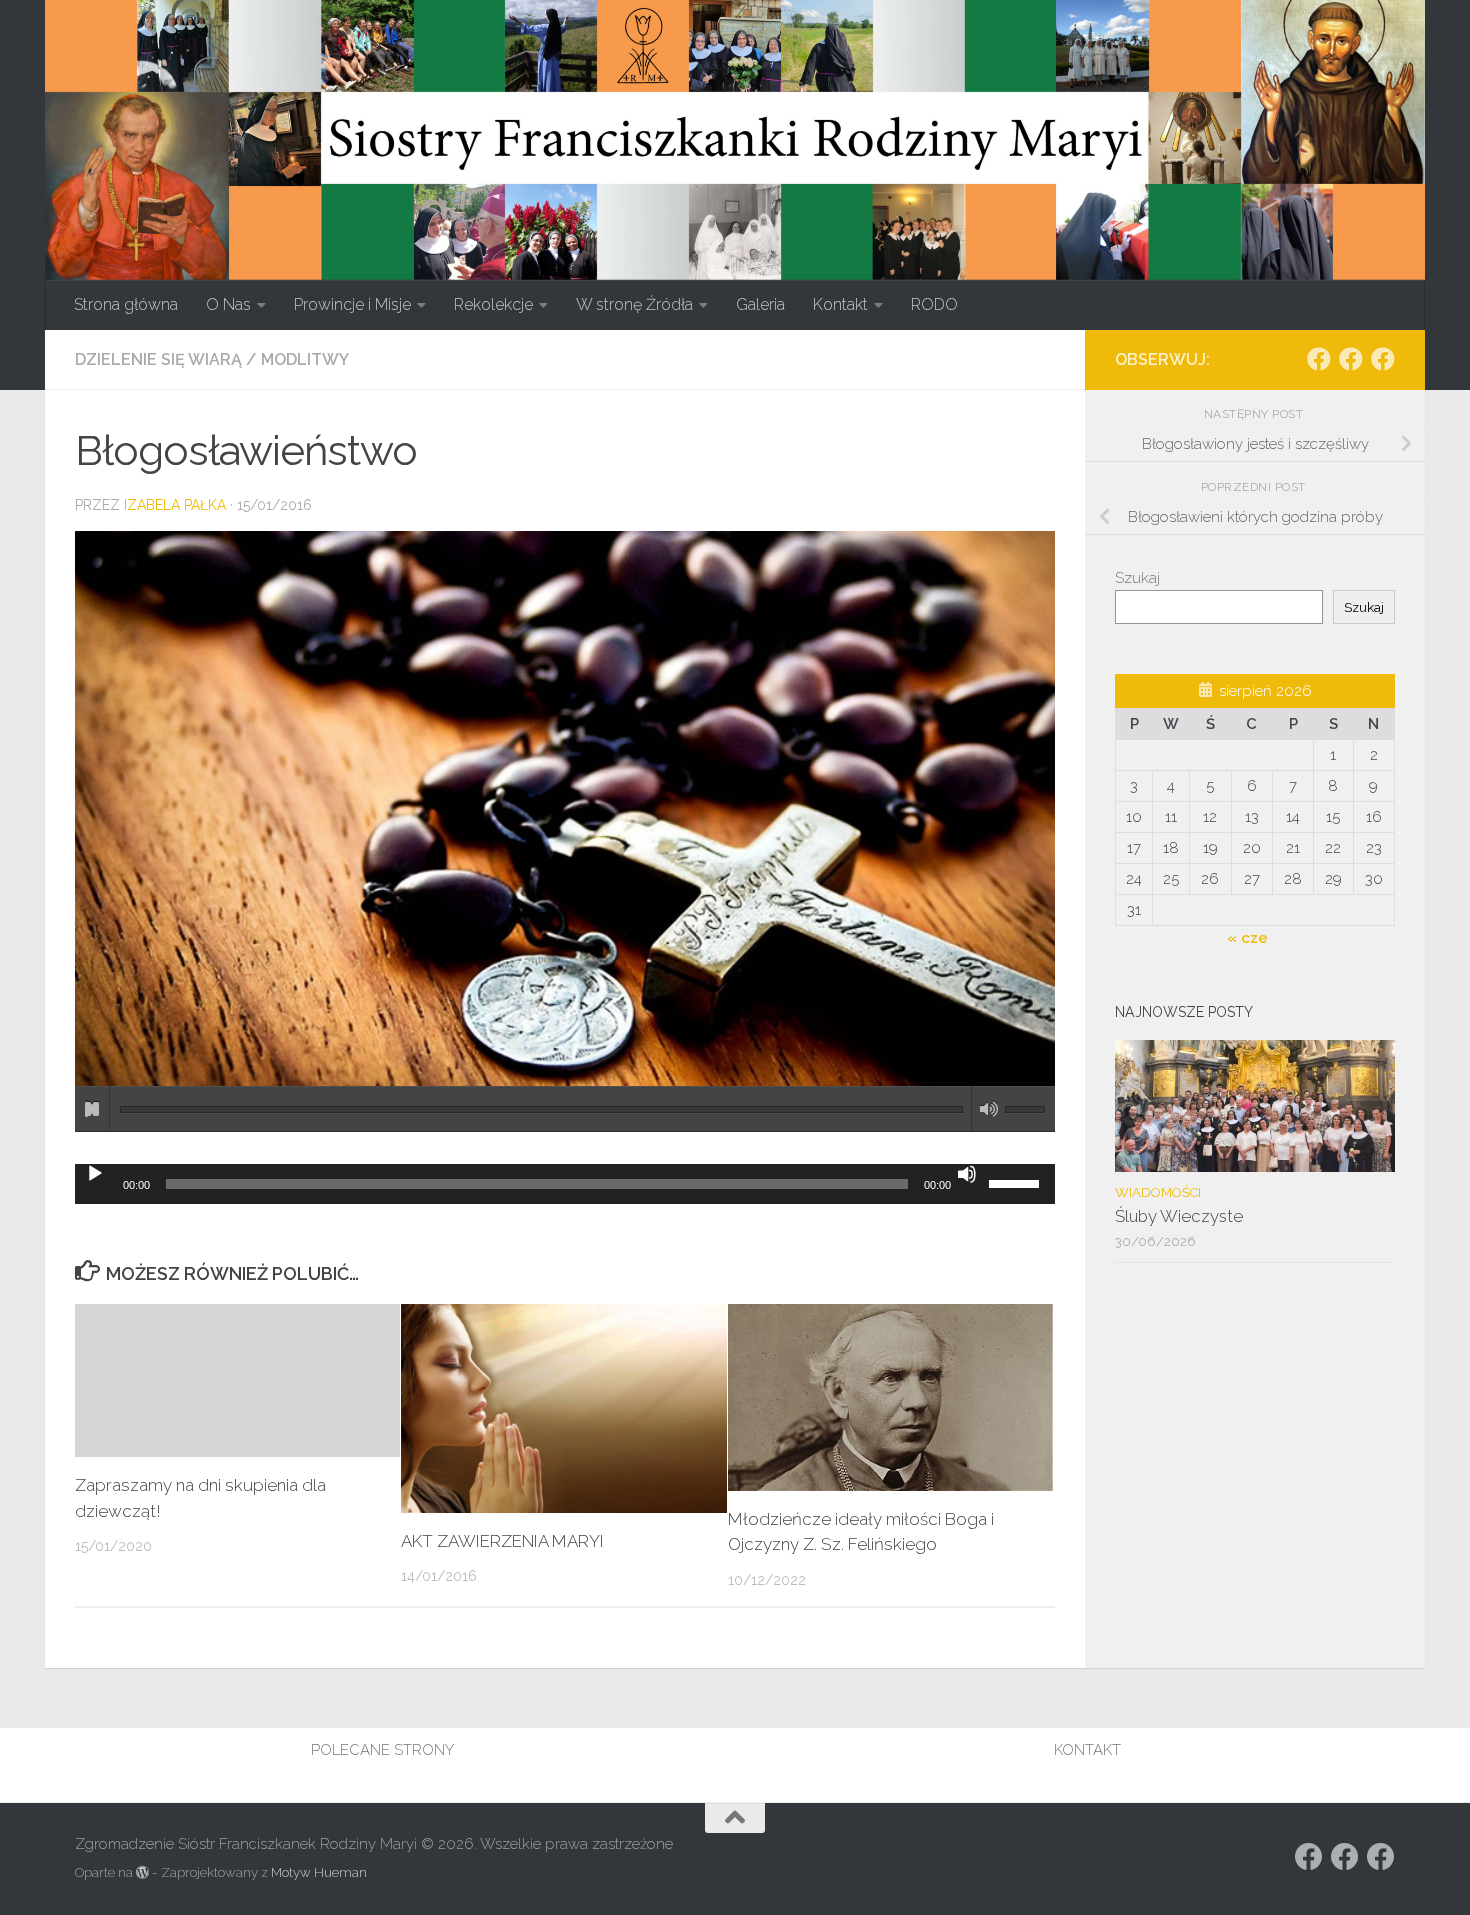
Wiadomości (1158, 1192)
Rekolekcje (493, 304)
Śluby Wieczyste (1179, 1216)
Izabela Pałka (175, 505)
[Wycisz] (967, 1174)
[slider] (1017, 1182)
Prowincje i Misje (352, 304)
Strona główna (126, 304)
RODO (934, 304)
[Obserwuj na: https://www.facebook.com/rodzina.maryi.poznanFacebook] (1351, 359)
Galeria (760, 304)
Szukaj (1137, 578)
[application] (565, 1184)
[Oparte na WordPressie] (142, 1872)
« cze (1247, 938)
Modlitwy (305, 359)
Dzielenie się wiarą (158, 359)
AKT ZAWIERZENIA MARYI (502, 1541)
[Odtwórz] (95, 1174)
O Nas (228, 304)
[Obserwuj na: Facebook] (1319, 359)
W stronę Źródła (634, 304)
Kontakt (840, 304)
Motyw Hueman (319, 1872)
